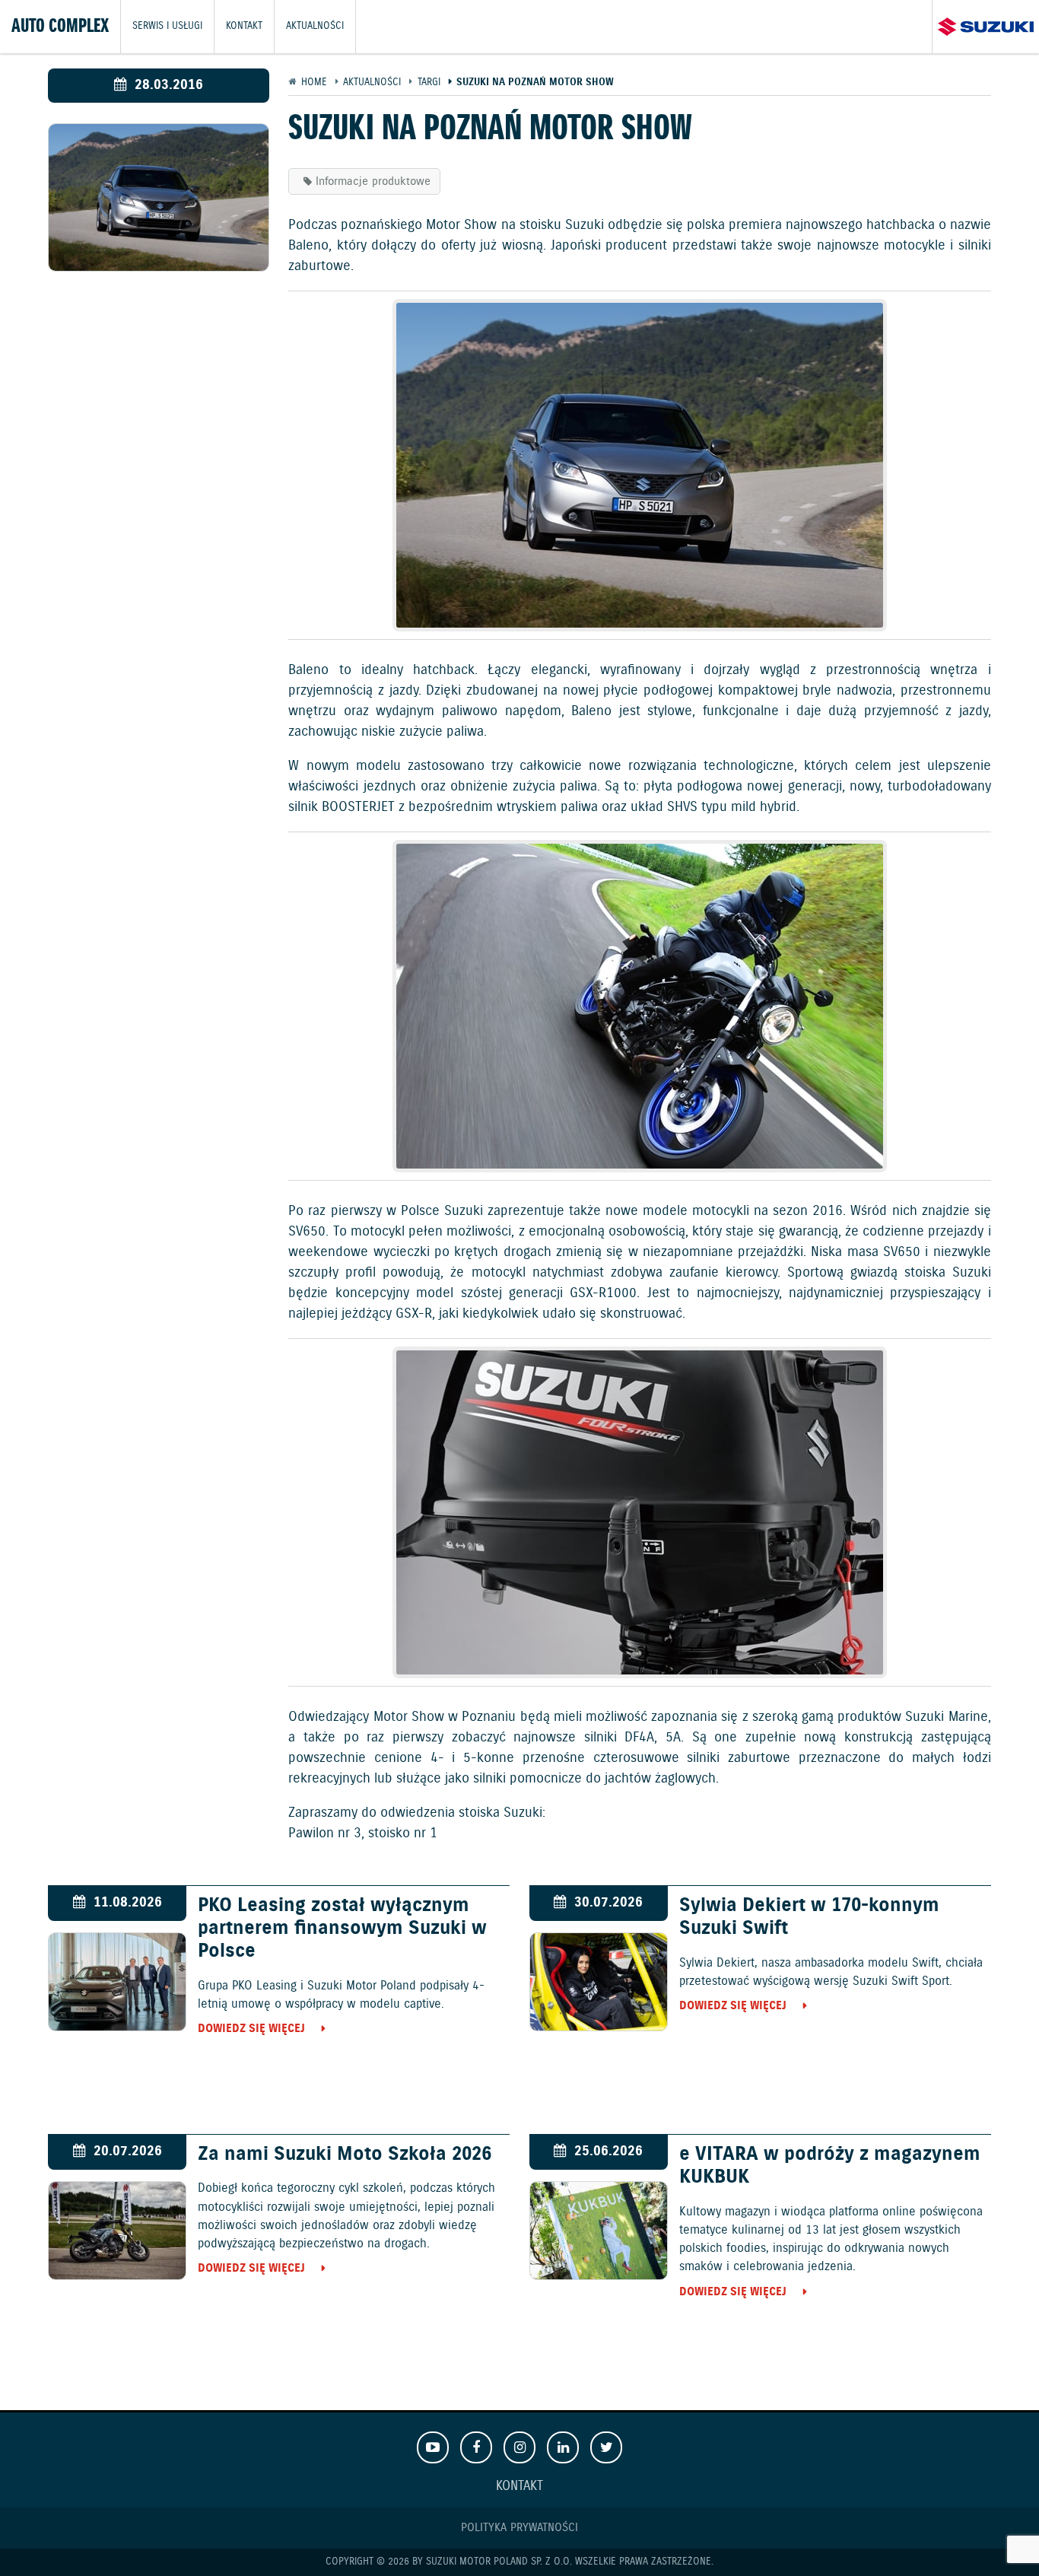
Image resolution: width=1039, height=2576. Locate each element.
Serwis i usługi (167, 26)
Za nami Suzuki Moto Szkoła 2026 (345, 2155)
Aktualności (315, 26)
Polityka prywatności (519, 2528)
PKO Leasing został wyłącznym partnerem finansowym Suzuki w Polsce (342, 1929)
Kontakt (244, 26)
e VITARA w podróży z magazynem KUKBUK (830, 2166)
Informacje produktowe (373, 181)
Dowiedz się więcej (251, 2029)
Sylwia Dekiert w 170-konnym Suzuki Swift (809, 1917)
